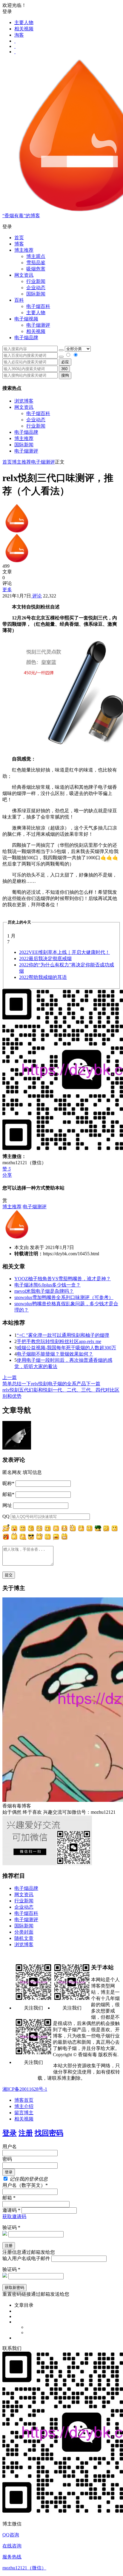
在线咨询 (12, 2546)
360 (64, 369)
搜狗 (65, 375)
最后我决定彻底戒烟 (45, 958)
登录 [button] (7, 11)
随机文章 (24, 1938)
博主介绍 (24, 2106)
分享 (7, 1175)
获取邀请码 (14, 2216)
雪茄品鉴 (36, 263)
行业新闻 (36, 281)
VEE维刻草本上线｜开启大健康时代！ (64, 952)
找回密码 (49, 2133)
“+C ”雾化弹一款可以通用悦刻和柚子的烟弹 (63, 1335)
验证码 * (11, 2227)
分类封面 (24, 1932)
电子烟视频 (26, 319)
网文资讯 (24, 407)
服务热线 (12, 2557)
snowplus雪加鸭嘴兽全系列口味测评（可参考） (64, 1297)
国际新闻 (24, 445)
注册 (26, 2133)
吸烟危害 (36, 269)
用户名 (10, 2147)
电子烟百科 (38, 306)
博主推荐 (24, 438)
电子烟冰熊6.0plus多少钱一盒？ (47, 1285)
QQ (6, 1516)
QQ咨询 (11, 2535)
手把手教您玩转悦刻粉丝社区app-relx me (59, 1341)
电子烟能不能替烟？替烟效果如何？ (55, 1354)
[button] (61, 227)
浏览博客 (24, 401)
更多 (7, 590)
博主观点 (36, 256)
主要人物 (24, 22)
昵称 (8, 1483)
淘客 (19, 35)
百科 (19, 300)
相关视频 (24, 29)
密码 (7, 2159)
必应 (65, 362)
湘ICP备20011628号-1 (25, 2089)
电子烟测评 (26, 451)
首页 (19, 238)
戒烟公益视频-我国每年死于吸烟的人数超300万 (66, 1348)
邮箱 (8, 1494)
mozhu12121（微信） (24, 2568)
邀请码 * (11, 2210)
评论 (36, 596)
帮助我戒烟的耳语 (43, 977)
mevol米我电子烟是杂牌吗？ (44, 1291)
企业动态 (36, 288)
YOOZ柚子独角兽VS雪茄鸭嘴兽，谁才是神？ (63, 1279)
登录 (10, 2133)
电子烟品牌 (26, 432)
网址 (7, 1505)
